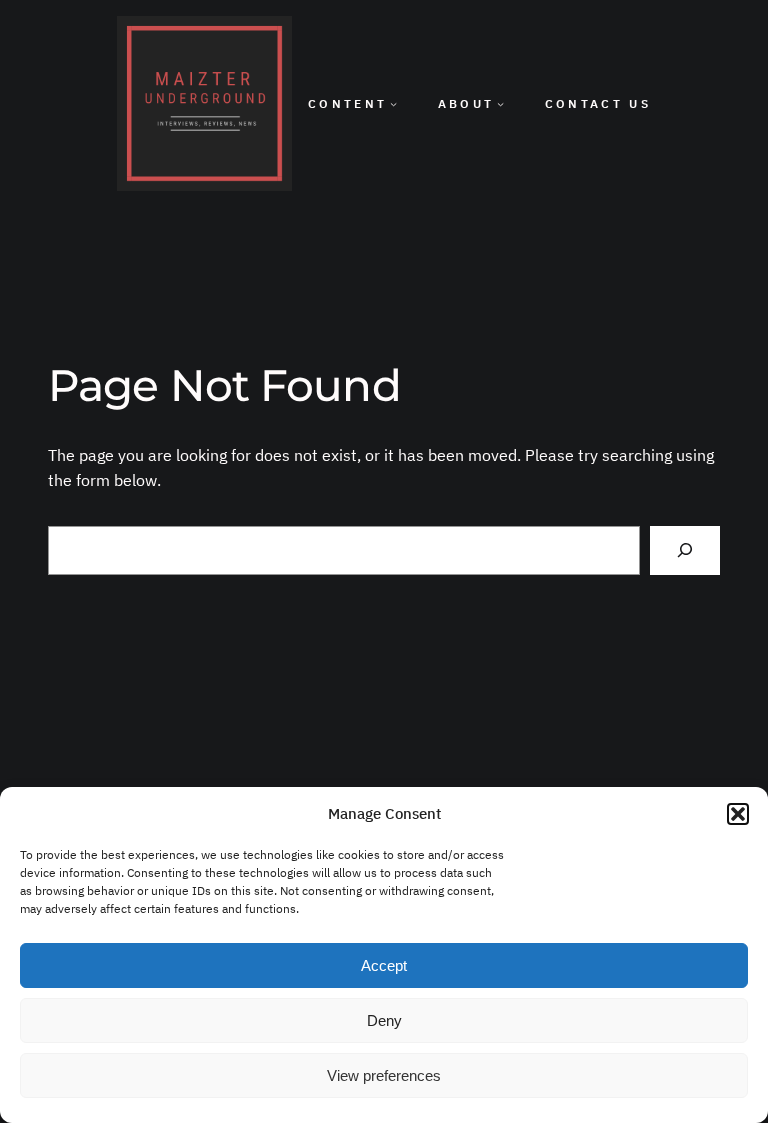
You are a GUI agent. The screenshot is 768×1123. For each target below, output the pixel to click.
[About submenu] (500, 103)
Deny (384, 1020)
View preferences (384, 1075)
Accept (384, 965)
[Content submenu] (393, 103)
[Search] (685, 550)
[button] (738, 814)
